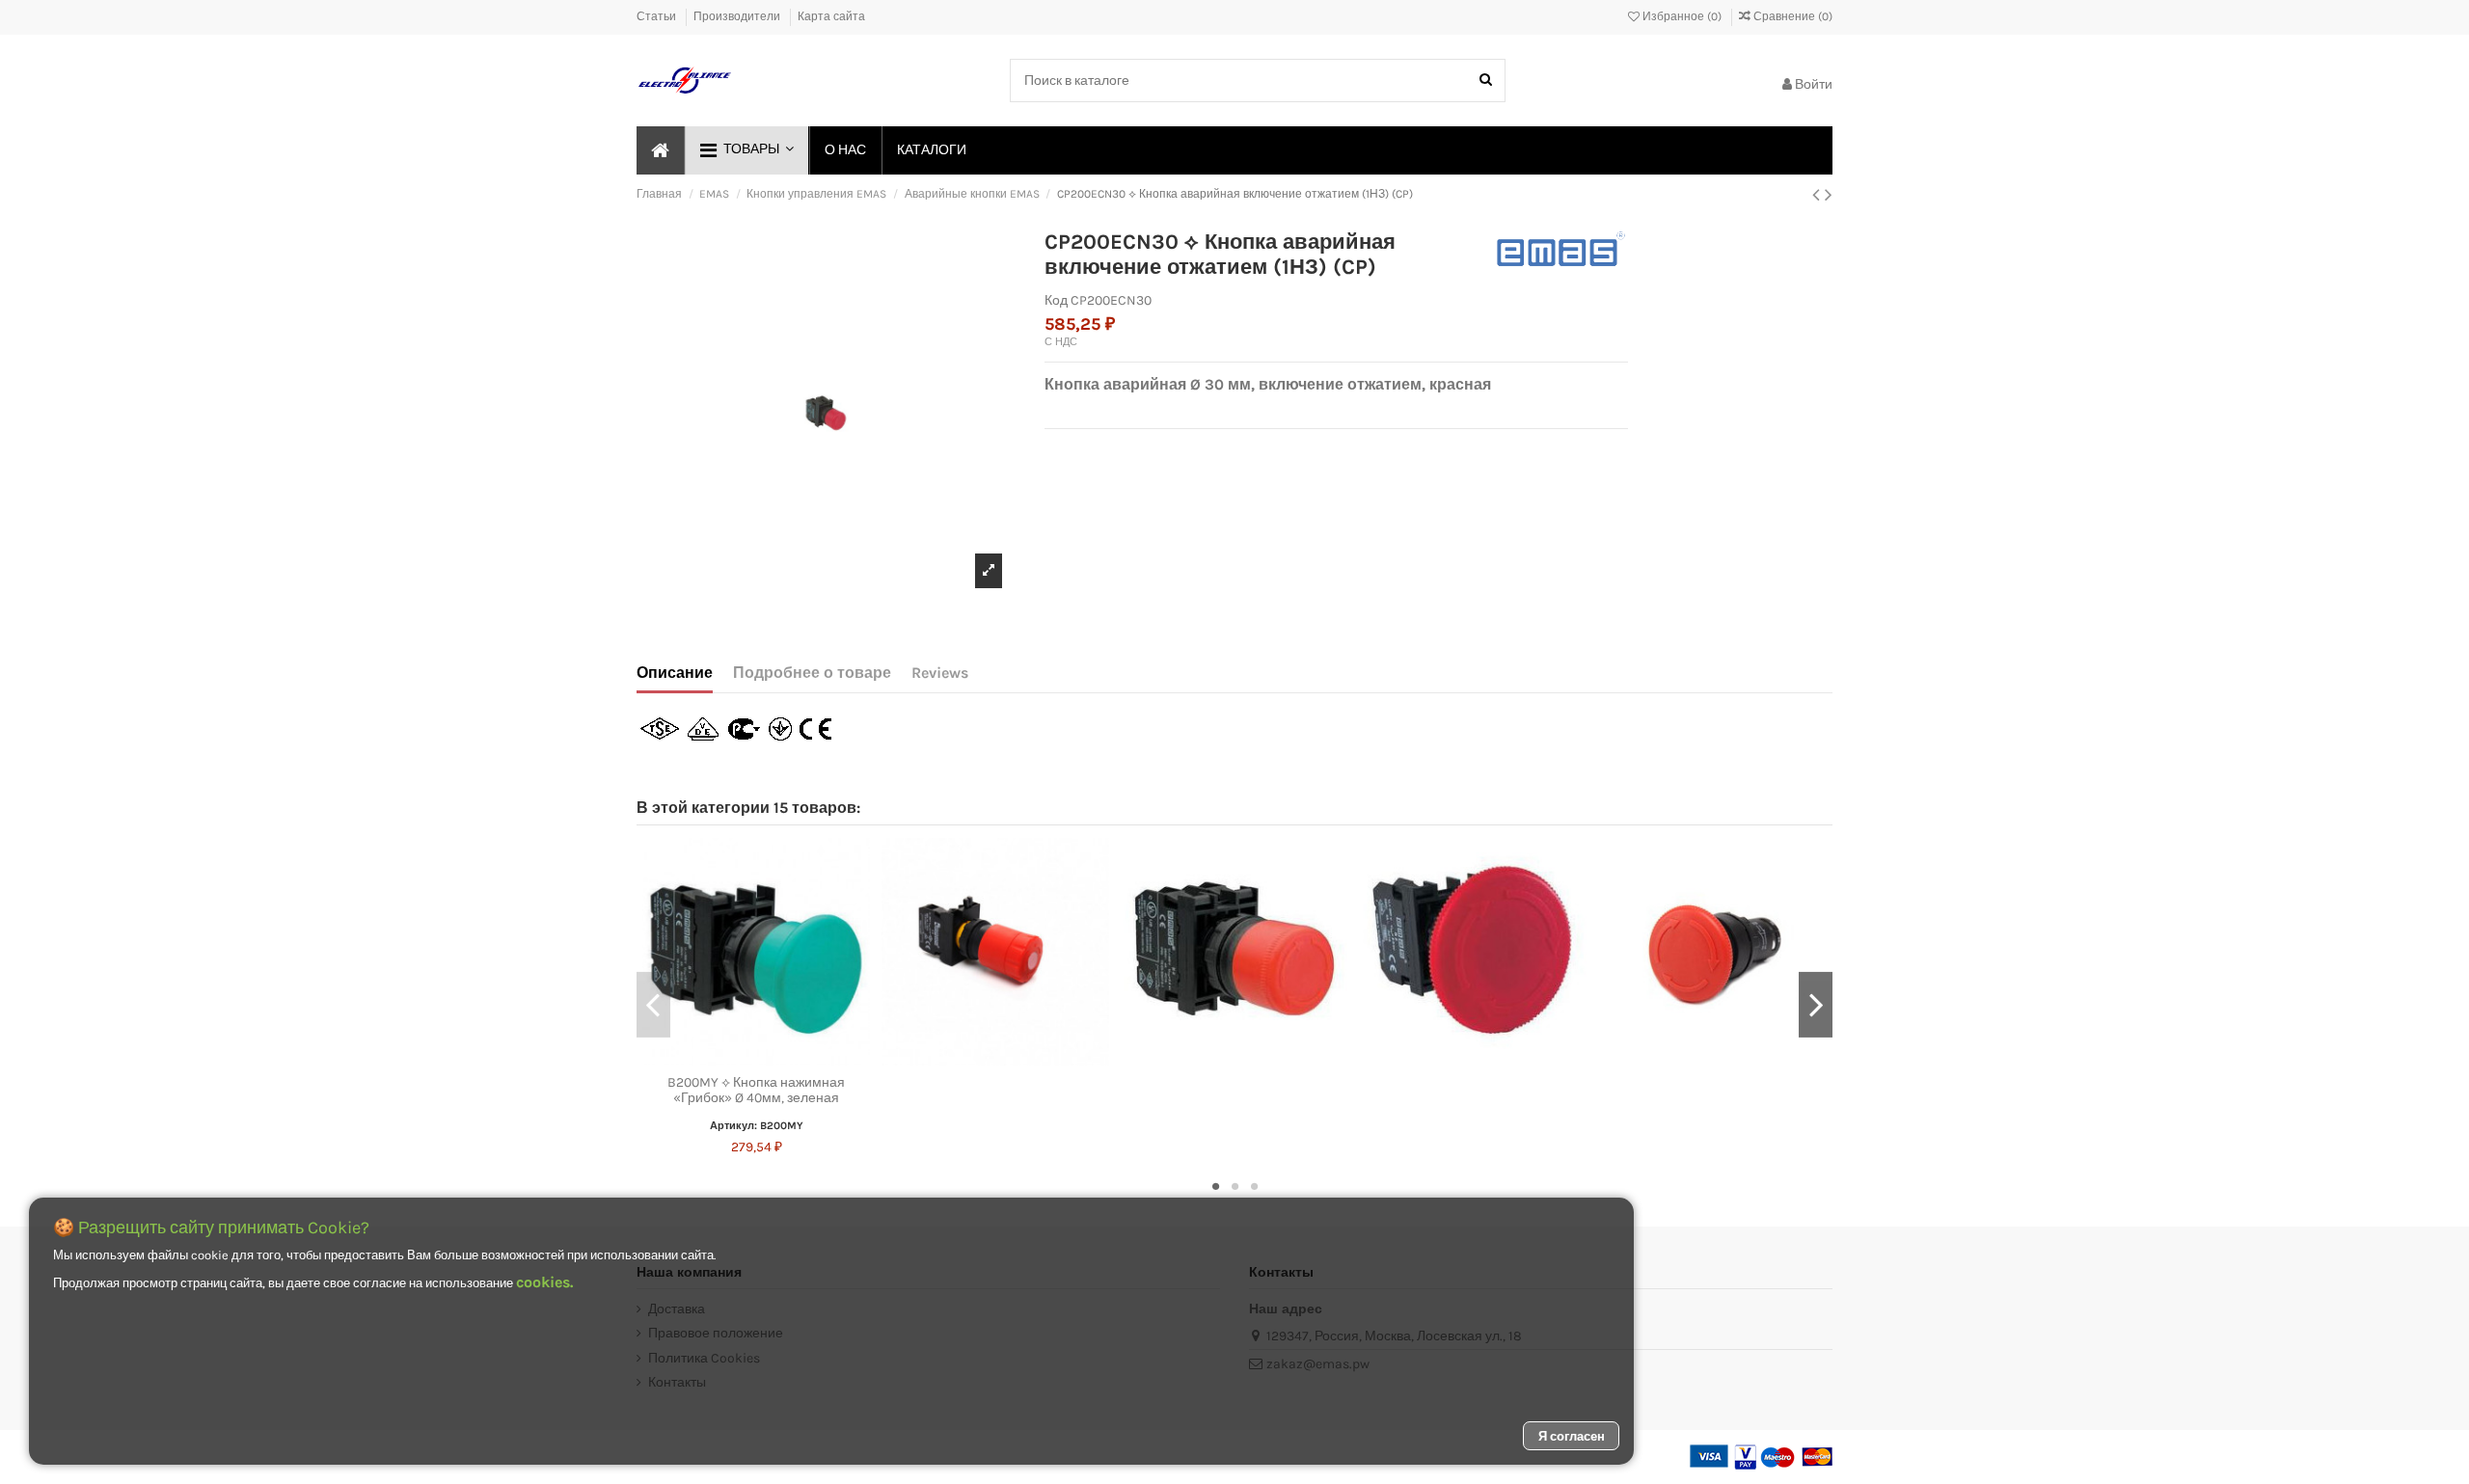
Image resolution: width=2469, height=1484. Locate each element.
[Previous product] (1818, 195)
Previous (653, 1005)
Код (1056, 300)
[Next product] (1829, 195)
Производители (738, 16)
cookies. (544, 1282)
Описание (675, 673)
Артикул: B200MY (757, 1126)
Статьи (658, 16)
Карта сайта (831, 16)
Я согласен (1572, 1436)
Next (1816, 1005)
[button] (746, 150)
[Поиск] (1486, 81)
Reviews (940, 673)
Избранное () (1682, 16)
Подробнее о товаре (812, 673)
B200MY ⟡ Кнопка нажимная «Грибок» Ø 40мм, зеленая (756, 1091)
